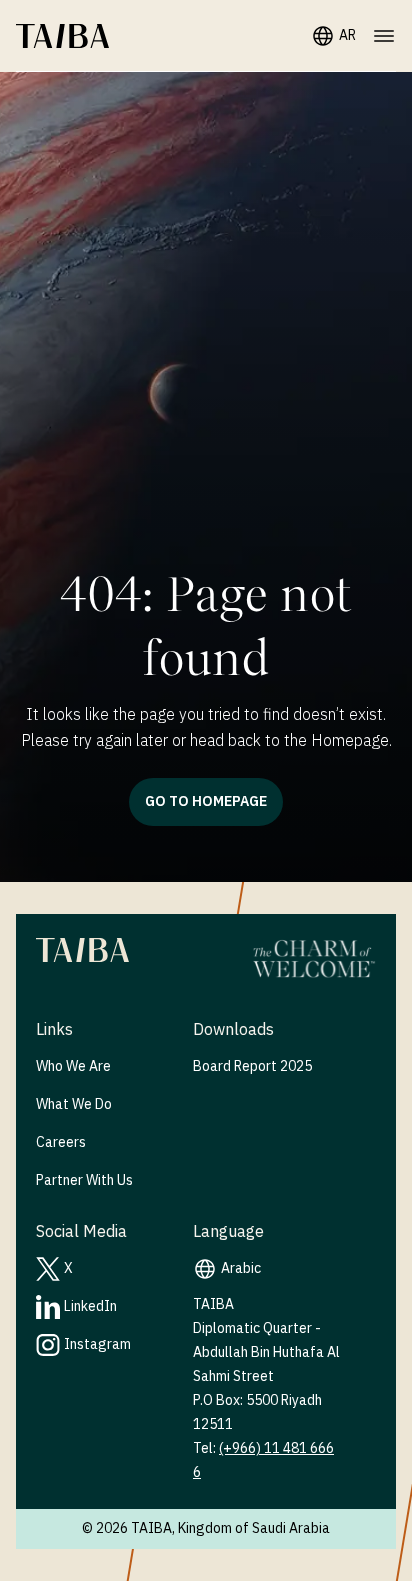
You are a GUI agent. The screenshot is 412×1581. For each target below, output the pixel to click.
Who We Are (73, 1066)
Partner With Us (84, 1180)
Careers (61, 1142)
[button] (62, 36)
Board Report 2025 (252, 1066)
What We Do (74, 1104)
